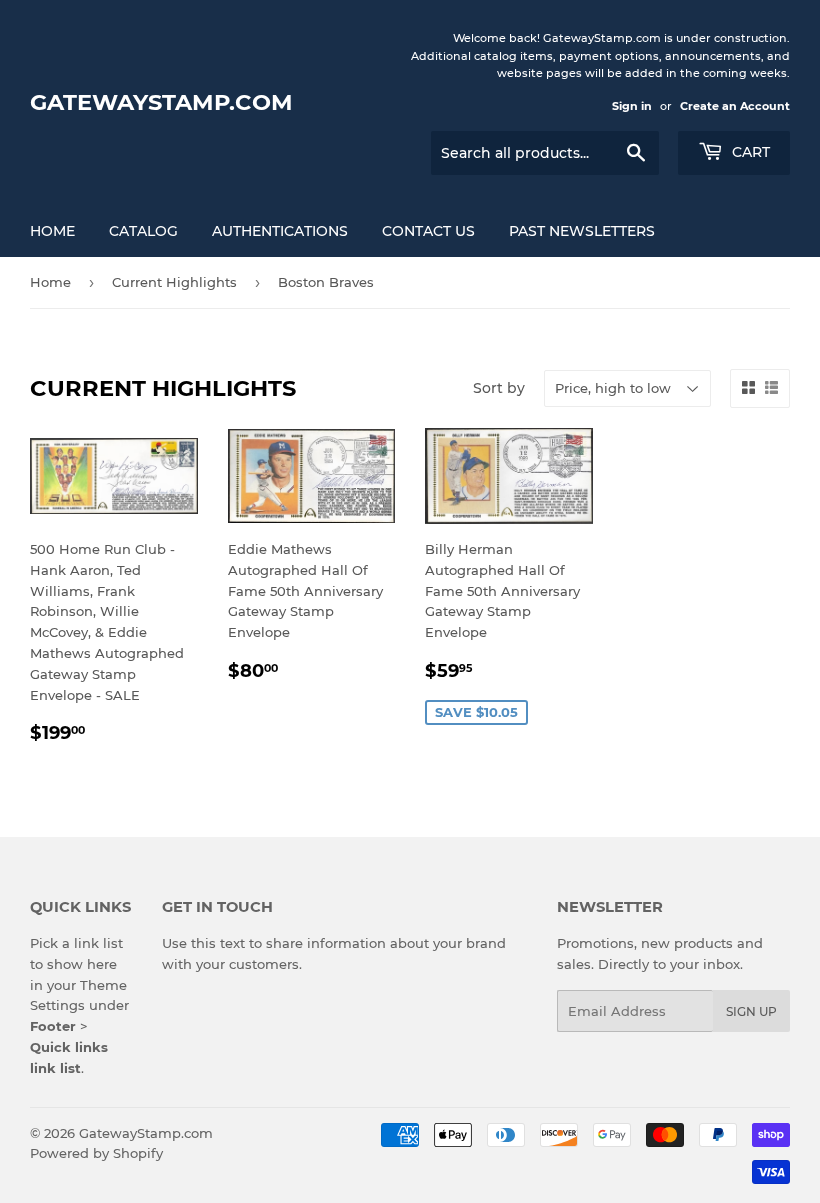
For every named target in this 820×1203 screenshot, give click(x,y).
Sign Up (751, 1011)
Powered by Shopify (96, 1153)
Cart (749, 152)
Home (52, 231)
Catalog (143, 231)
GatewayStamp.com (161, 102)
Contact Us (428, 231)
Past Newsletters (582, 231)
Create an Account (735, 106)
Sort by (499, 388)
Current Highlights (174, 282)
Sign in (632, 106)
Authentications (280, 231)
